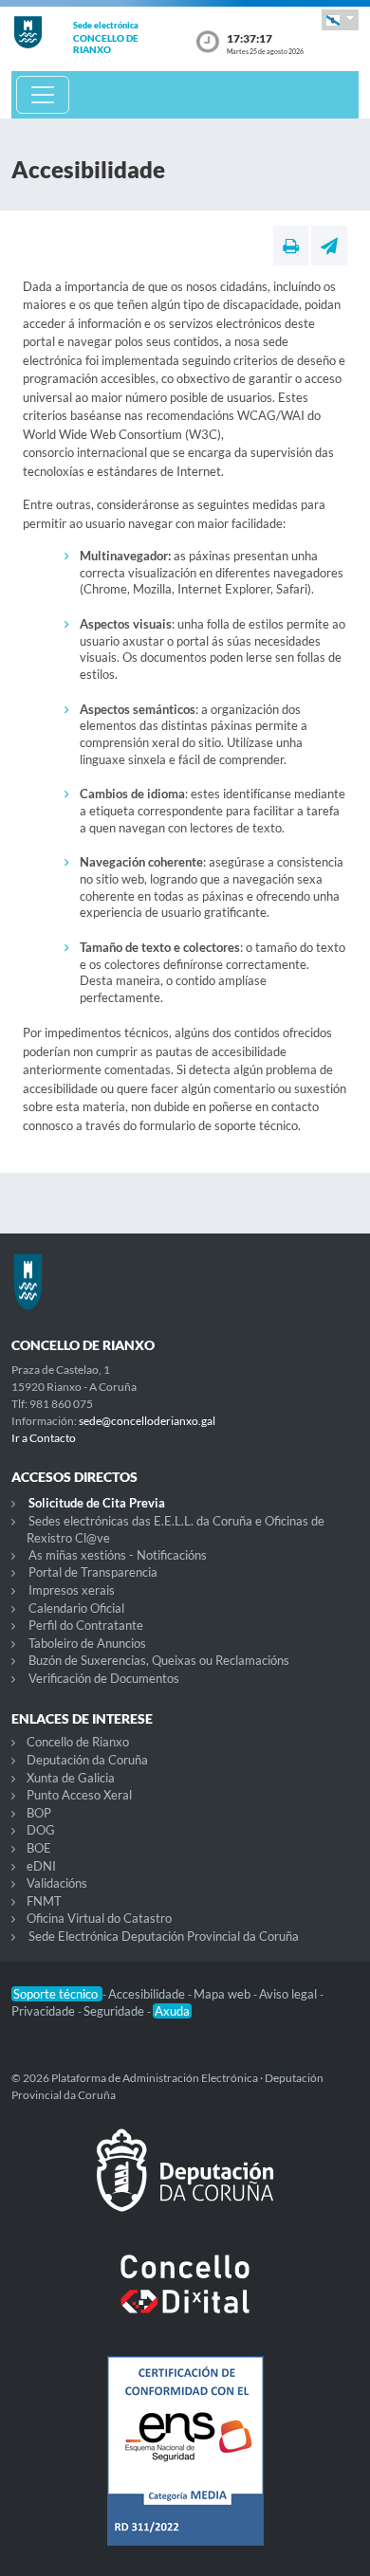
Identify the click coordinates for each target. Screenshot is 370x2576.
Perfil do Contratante (86, 1625)
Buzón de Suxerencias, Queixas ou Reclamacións (159, 1660)
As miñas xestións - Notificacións (118, 1555)
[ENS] (185, 2466)
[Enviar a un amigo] (329, 246)
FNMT (44, 1901)
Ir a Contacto (44, 1438)
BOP (39, 1813)
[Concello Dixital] (185, 2299)
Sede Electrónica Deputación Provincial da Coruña (164, 1936)
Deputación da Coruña (87, 1760)
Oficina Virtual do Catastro (99, 1918)
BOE (39, 1848)
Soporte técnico (57, 1994)
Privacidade (45, 2011)
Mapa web (223, 1994)
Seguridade (115, 2011)
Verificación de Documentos (104, 1678)
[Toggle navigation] (43, 95)
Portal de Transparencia (93, 1572)
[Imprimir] (291, 246)
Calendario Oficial (76, 1608)
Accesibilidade (148, 1994)
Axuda (172, 2011)
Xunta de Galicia (71, 1778)
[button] (340, 19)
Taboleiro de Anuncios (87, 1643)
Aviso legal (289, 1994)
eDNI (41, 1866)
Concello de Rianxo (78, 1742)
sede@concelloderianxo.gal (147, 1421)
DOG (41, 1830)
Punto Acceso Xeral (79, 1795)
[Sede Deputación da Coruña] (185, 2185)
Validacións (57, 1883)
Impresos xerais (72, 1590)
